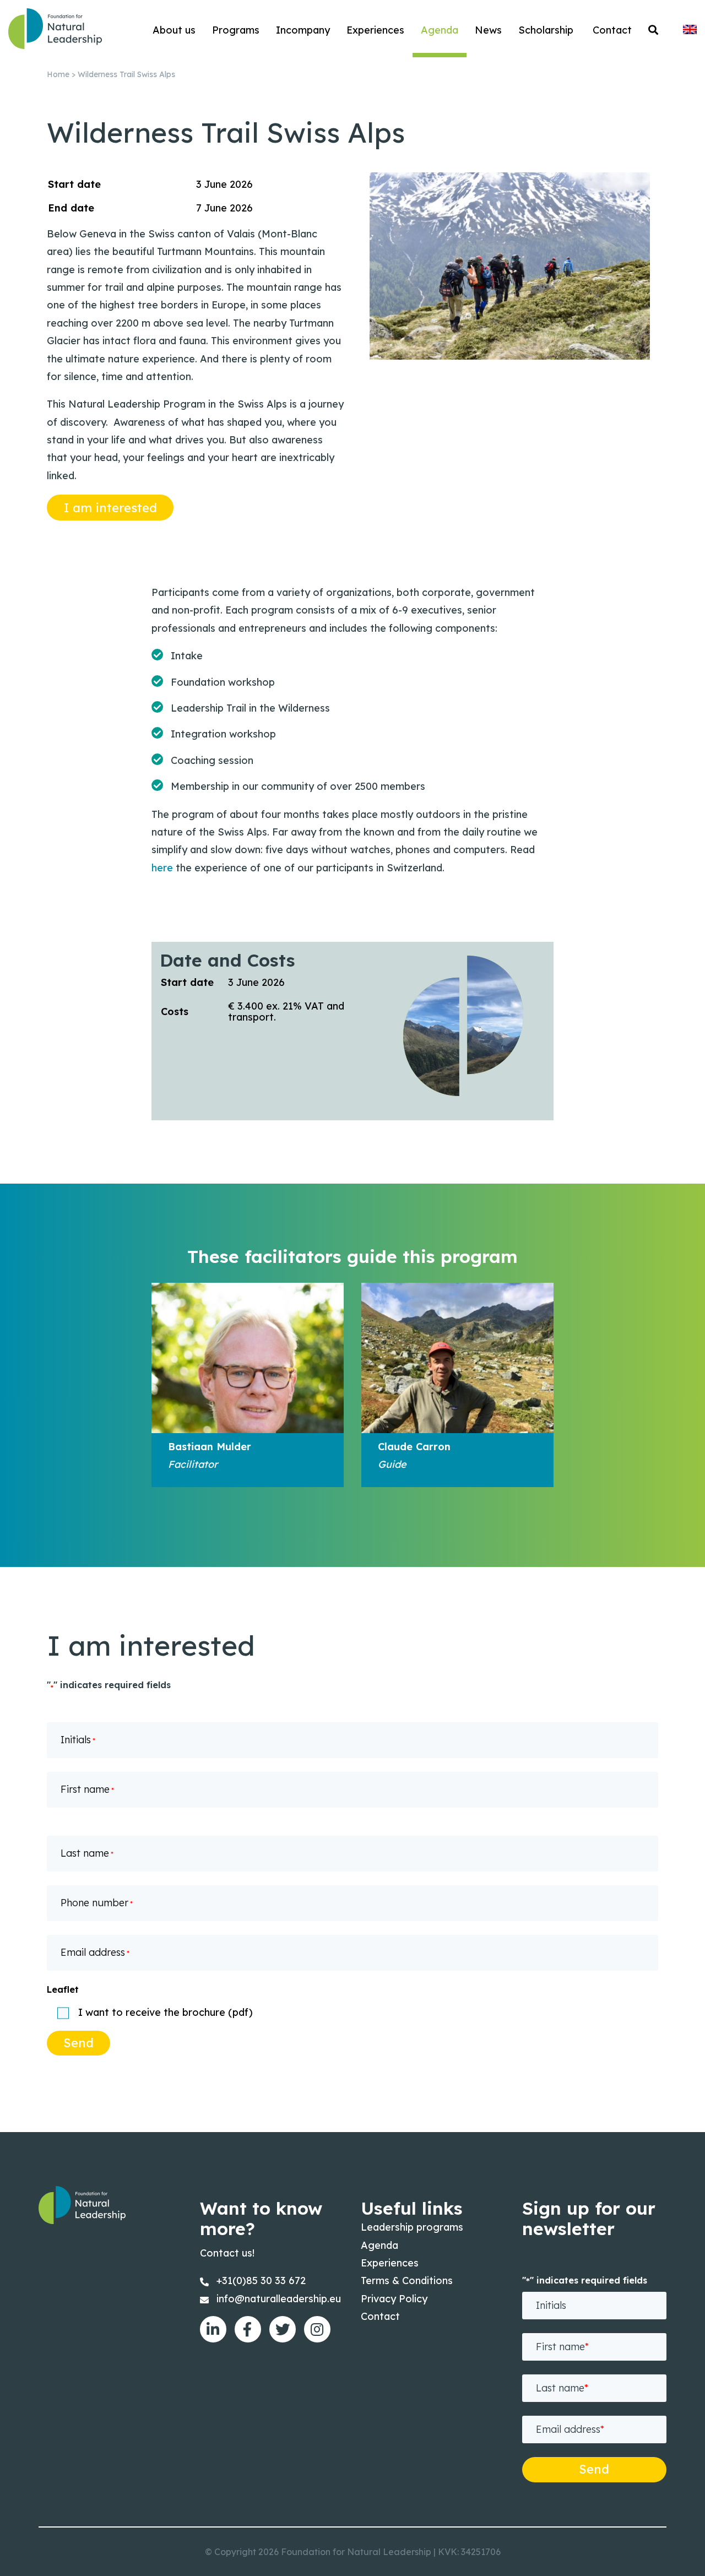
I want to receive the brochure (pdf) (166, 2013)
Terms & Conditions (407, 2281)
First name (87, 1789)
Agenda (379, 2245)
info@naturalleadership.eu (279, 2299)
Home (58, 74)
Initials (78, 1740)
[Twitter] (283, 2329)
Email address (95, 1952)
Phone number (97, 1903)
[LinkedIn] (213, 2329)
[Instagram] (317, 2329)
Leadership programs (412, 2227)
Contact (380, 2316)
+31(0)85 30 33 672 (261, 2281)
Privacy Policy (394, 2299)
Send (78, 2043)
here (162, 868)
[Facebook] (248, 2329)
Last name (87, 1853)
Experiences (390, 2263)
